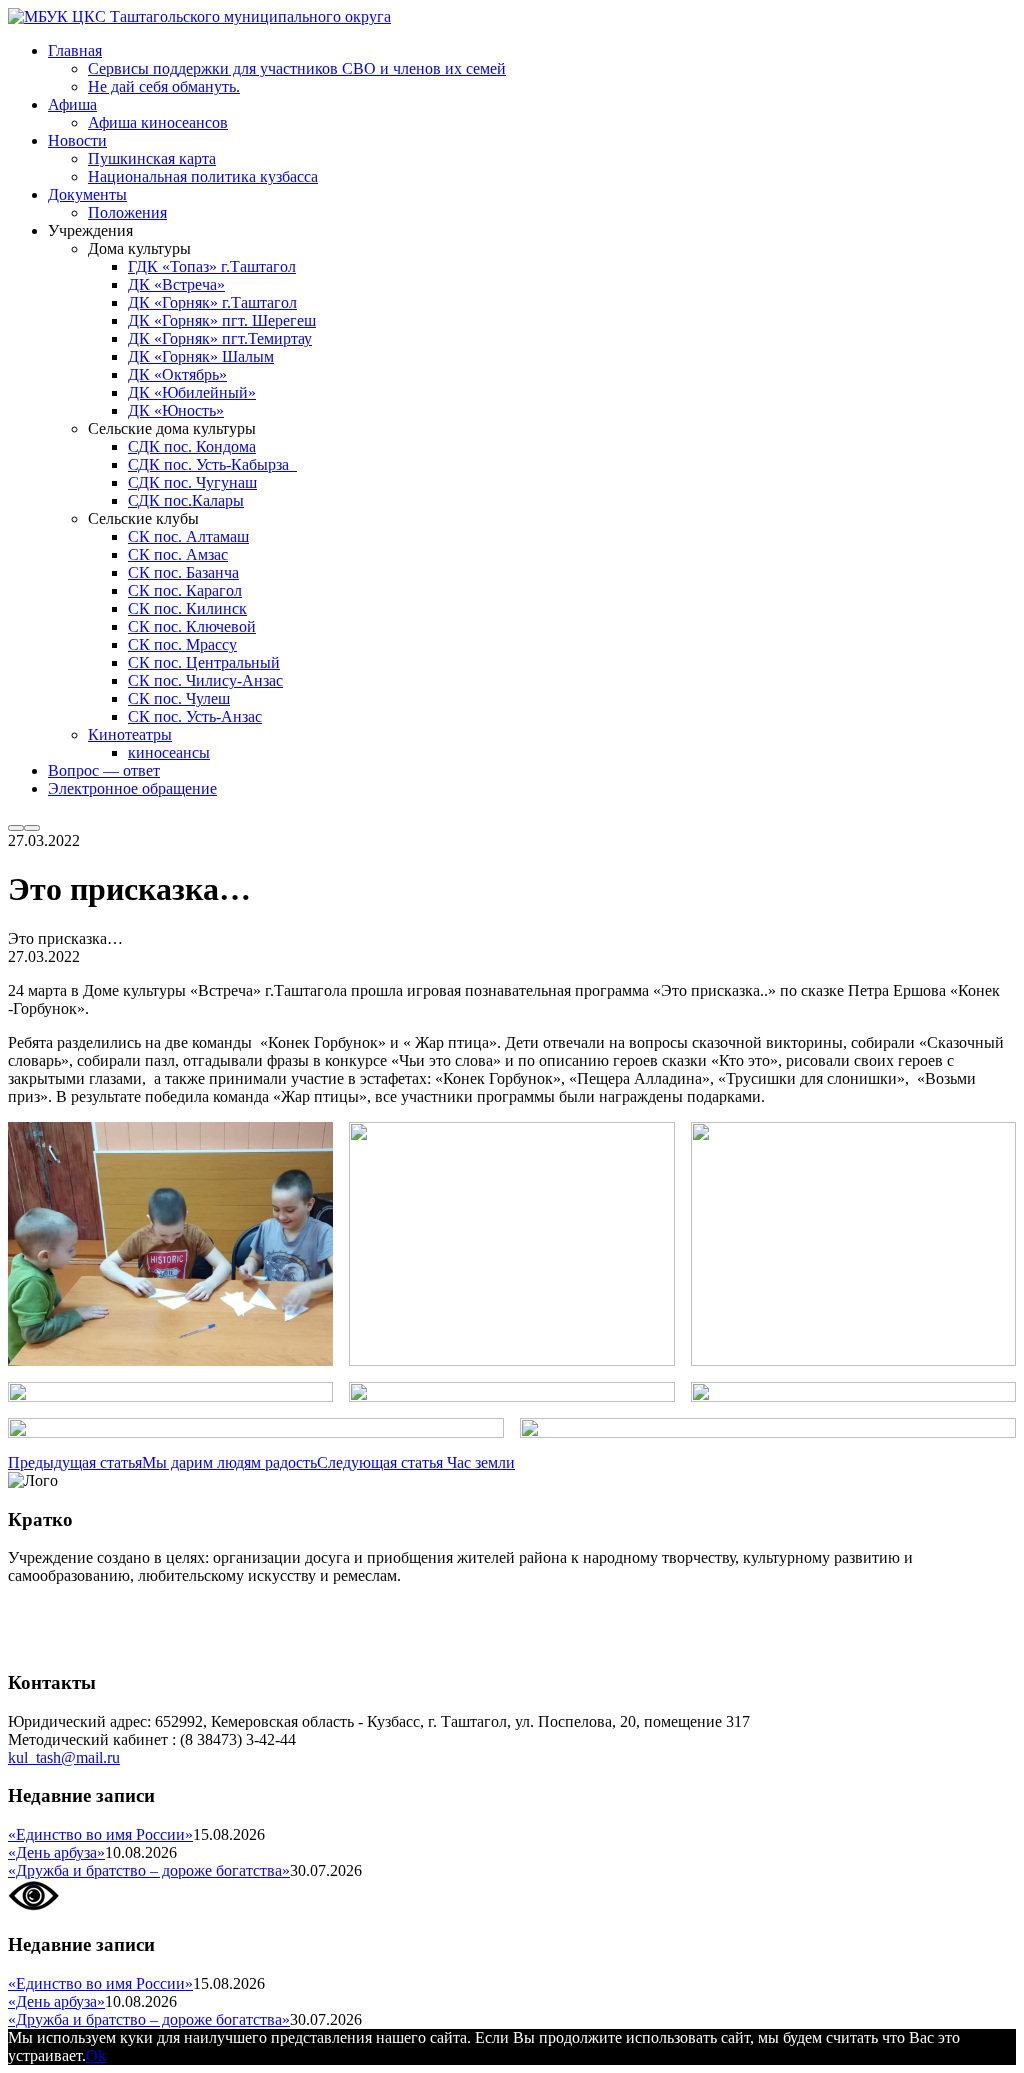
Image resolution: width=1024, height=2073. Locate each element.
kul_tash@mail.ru (64, 1757)
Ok (96, 2055)
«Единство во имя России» (100, 1834)
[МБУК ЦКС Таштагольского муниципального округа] (199, 16)
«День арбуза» (56, 1852)
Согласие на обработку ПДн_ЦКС (125, 1609)
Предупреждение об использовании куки (149, 1643)
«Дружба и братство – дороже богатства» (149, 1870)
